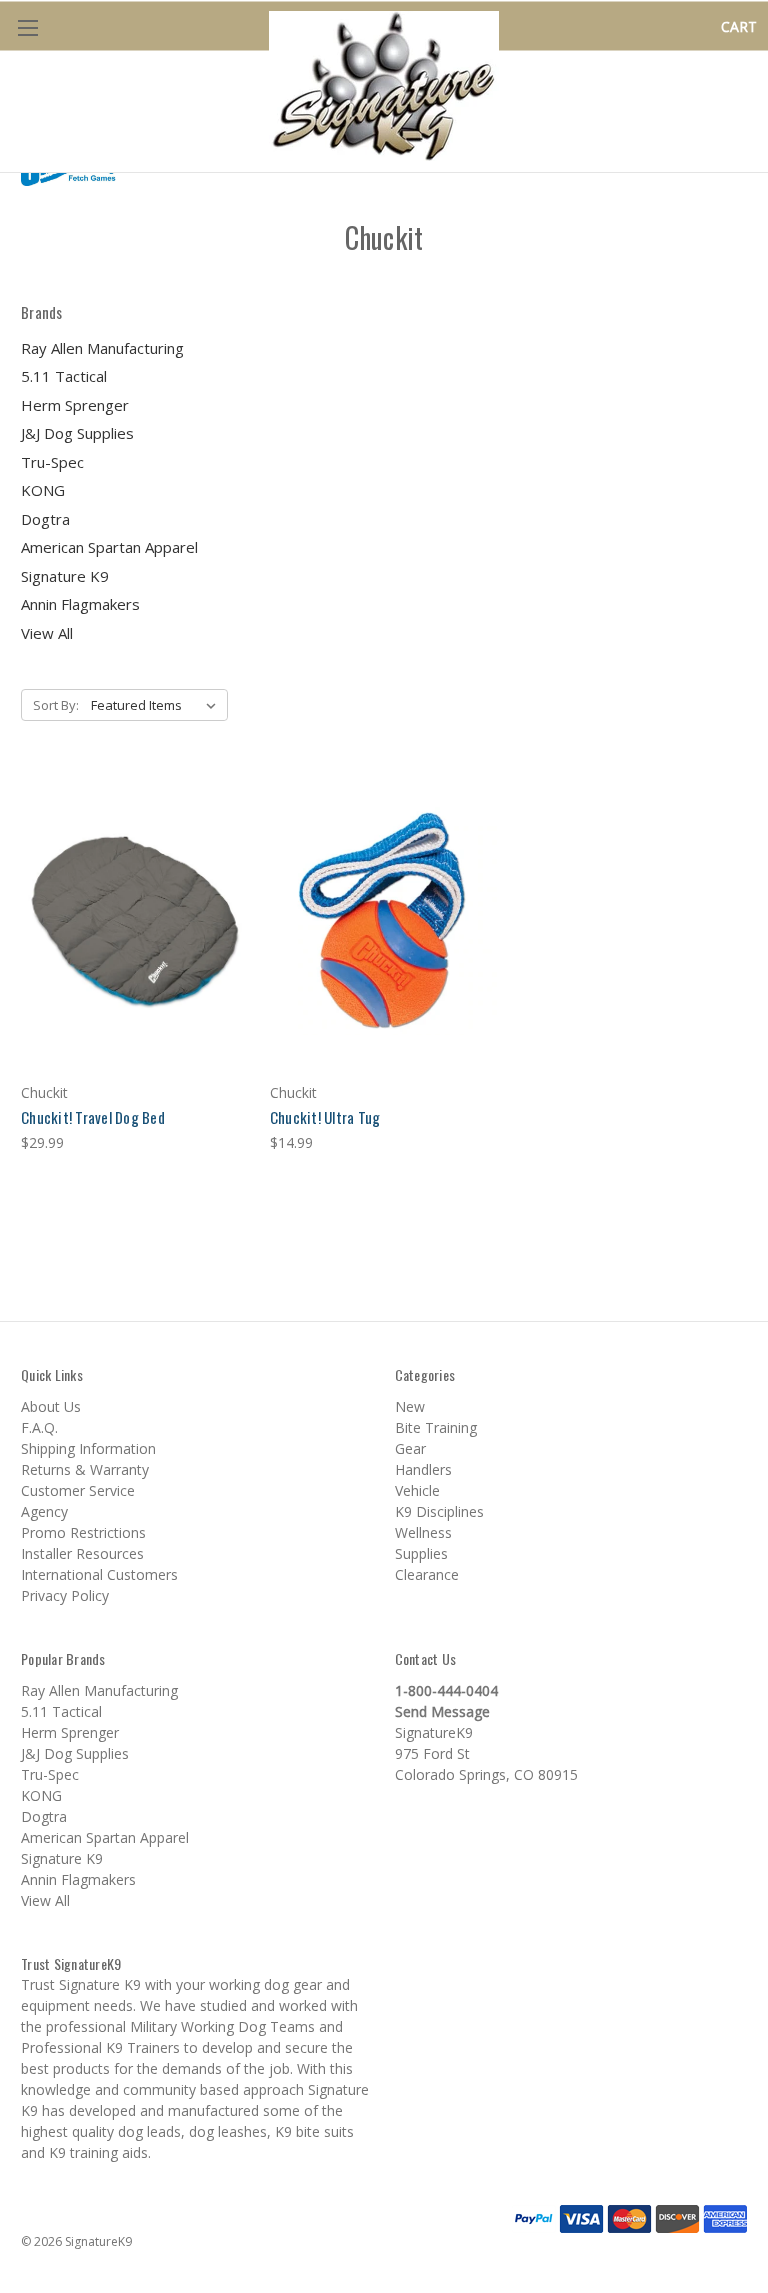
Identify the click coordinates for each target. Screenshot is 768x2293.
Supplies (421, 1553)
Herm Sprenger (75, 405)
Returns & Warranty (85, 1469)
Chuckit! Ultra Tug (325, 1117)
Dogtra (45, 519)
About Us (51, 1406)
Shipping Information (88, 1448)
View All (47, 633)
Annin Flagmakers (80, 604)
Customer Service (78, 1490)
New (410, 1406)
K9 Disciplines (439, 1511)
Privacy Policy (65, 1595)
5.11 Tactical (64, 376)
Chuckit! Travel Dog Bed (93, 1117)
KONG (43, 490)
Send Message (442, 1711)
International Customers (99, 1574)
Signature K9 (65, 576)
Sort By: (56, 705)
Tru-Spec (52, 462)
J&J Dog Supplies (77, 433)
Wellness (423, 1532)
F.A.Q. (39, 1427)
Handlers (423, 1469)
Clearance (427, 1574)
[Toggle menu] (27, 27)
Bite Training (436, 1427)
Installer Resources (82, 1553)
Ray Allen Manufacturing (102, 348)
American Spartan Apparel (109, 547)
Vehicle (417, 1490)
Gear (410, 1448)
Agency (44, 1511)
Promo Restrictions (83, 1532)
